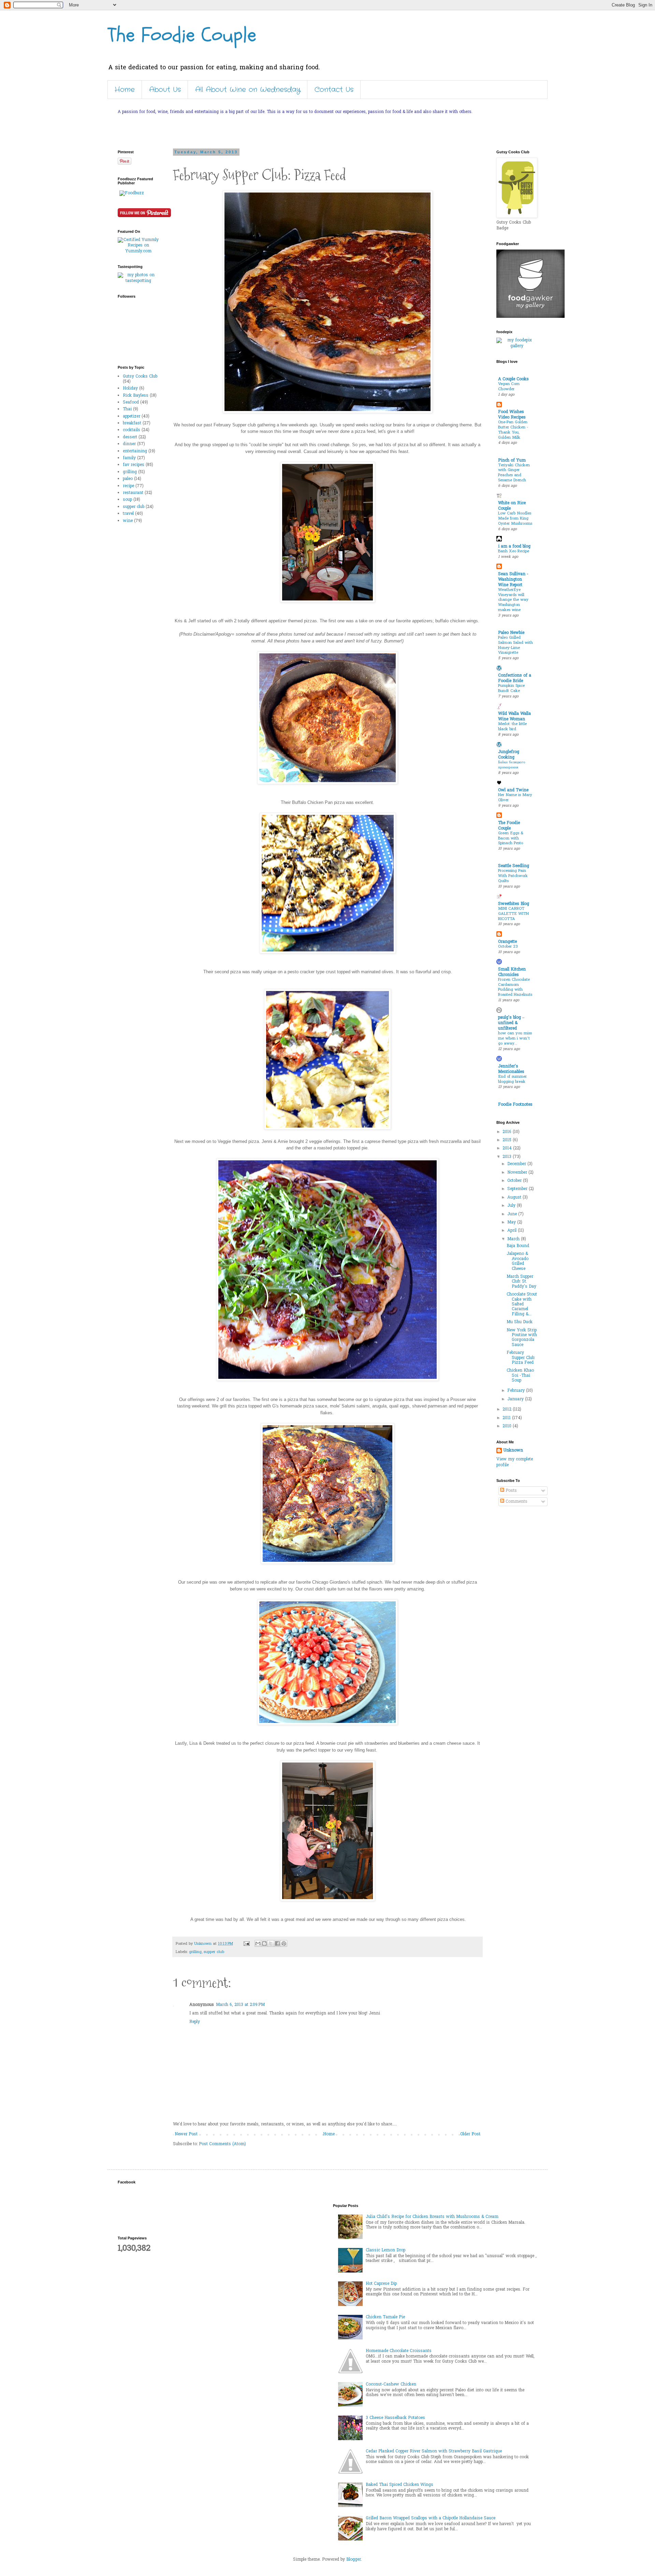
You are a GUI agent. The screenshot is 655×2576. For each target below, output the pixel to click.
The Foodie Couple (182, 35)
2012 (508, 1410)
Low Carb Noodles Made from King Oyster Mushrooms (515, 519)
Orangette (507, 942)
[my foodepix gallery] (517, 346)
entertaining (135, 451)
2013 (508, 1157)
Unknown (513, 1451)
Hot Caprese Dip (381, 2284)
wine (128, 521)
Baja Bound (518, 1246)
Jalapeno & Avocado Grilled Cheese (518, 1261)
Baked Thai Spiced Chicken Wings (399, 2485)
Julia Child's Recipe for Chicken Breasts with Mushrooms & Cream (432, 2217)
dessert (130, 437)
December (517, 1164)
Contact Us (334, 90)
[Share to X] (271, 1943)
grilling (195, 1952)
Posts (511, 1491)
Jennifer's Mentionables (511, 1069)
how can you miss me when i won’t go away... (515, 1039)
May (512, 1222)
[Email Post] (246, 1944)
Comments (516, 1502)
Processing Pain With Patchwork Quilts (513, 876)
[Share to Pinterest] (284, 1943)
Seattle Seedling (514, 866)
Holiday (130, 388)
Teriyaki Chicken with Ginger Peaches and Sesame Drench (514, 473)
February (517, 1391)
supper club (214, 1952)
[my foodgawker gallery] (530, 317)
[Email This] (258, 1943)
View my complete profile (515, 1462)
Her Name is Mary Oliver (515, 798)
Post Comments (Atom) (222, 2144)
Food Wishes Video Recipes (512, 415)
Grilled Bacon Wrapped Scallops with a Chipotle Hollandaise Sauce (431, 2518)
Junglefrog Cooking (509, 755)
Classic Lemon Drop (385, 2250)
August (515, 1198)
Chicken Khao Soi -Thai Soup (520, 1376)
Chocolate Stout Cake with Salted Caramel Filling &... (522, 1304)
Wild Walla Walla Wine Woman (514, 717)
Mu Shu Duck (520, 1322)
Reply (195, 2022)
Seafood (131, 402)
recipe (128, 486)
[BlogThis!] (264, 1943)
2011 (507, 1418)
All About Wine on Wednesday (248, 90)
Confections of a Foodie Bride (515, 678)
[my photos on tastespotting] (138, 281)
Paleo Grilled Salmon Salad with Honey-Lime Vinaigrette (515, 645)
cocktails (132, 430)
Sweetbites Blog (514, 904)
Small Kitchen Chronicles (512, 972)
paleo (128, 479)
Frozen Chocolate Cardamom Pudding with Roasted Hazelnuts (515, 987)
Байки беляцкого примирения (512, 765)
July (512, 1206)
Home (125, 90)
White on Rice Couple (512, 506)
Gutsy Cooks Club (140, 377)
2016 (508, 1132)
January (516, 1399)
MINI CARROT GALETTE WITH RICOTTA (513, 914)
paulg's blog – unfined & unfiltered (511, 1023)
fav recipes (134, 465)
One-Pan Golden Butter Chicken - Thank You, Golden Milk (513, 430)
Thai (127, 409)
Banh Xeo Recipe (514, 551)
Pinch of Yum (512, 461)
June (513, 1214)
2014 (508, 1148)
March (514, 1239)
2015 (508, 1140)
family (129, 458)
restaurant (133, 493)
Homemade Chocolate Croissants (399, 2351)
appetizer (132, 416)
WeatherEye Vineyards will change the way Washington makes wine (513, 600)
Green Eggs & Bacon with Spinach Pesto (511, 839)
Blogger (354, 2560)
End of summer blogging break (512, 1079)
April (513, 1231)
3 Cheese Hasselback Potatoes (395, 2418)
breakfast (132, 423)
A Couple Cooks (513, 379)
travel (128, 514)
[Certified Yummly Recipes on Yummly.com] (138, 251)
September (518, 1189)
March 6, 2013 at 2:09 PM (240, 2005)
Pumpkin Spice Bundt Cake (511, 689)
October (515, 1181)
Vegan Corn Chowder (509, 387)
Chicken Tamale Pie (385, 2317)
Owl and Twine (513, 790)
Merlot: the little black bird (512, 727)
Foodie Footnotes (515, 1105)
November (518, 1173)
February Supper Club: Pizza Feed (521, 1358)
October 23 (508, 947)
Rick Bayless (136, 396)
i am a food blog (514, 547)
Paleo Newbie (511, 633)
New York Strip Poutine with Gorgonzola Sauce (522, 1338)
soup (127, 500)
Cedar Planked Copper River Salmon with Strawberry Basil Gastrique (434, 2451)
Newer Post (186, 2134)
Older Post (470, 2134)
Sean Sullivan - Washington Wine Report (513, 580)
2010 (508, 1426)
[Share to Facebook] (277, 1943)
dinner (129, 444)
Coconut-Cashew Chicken (391, 2384)
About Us (165, 90)
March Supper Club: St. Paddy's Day (521, 1282)
